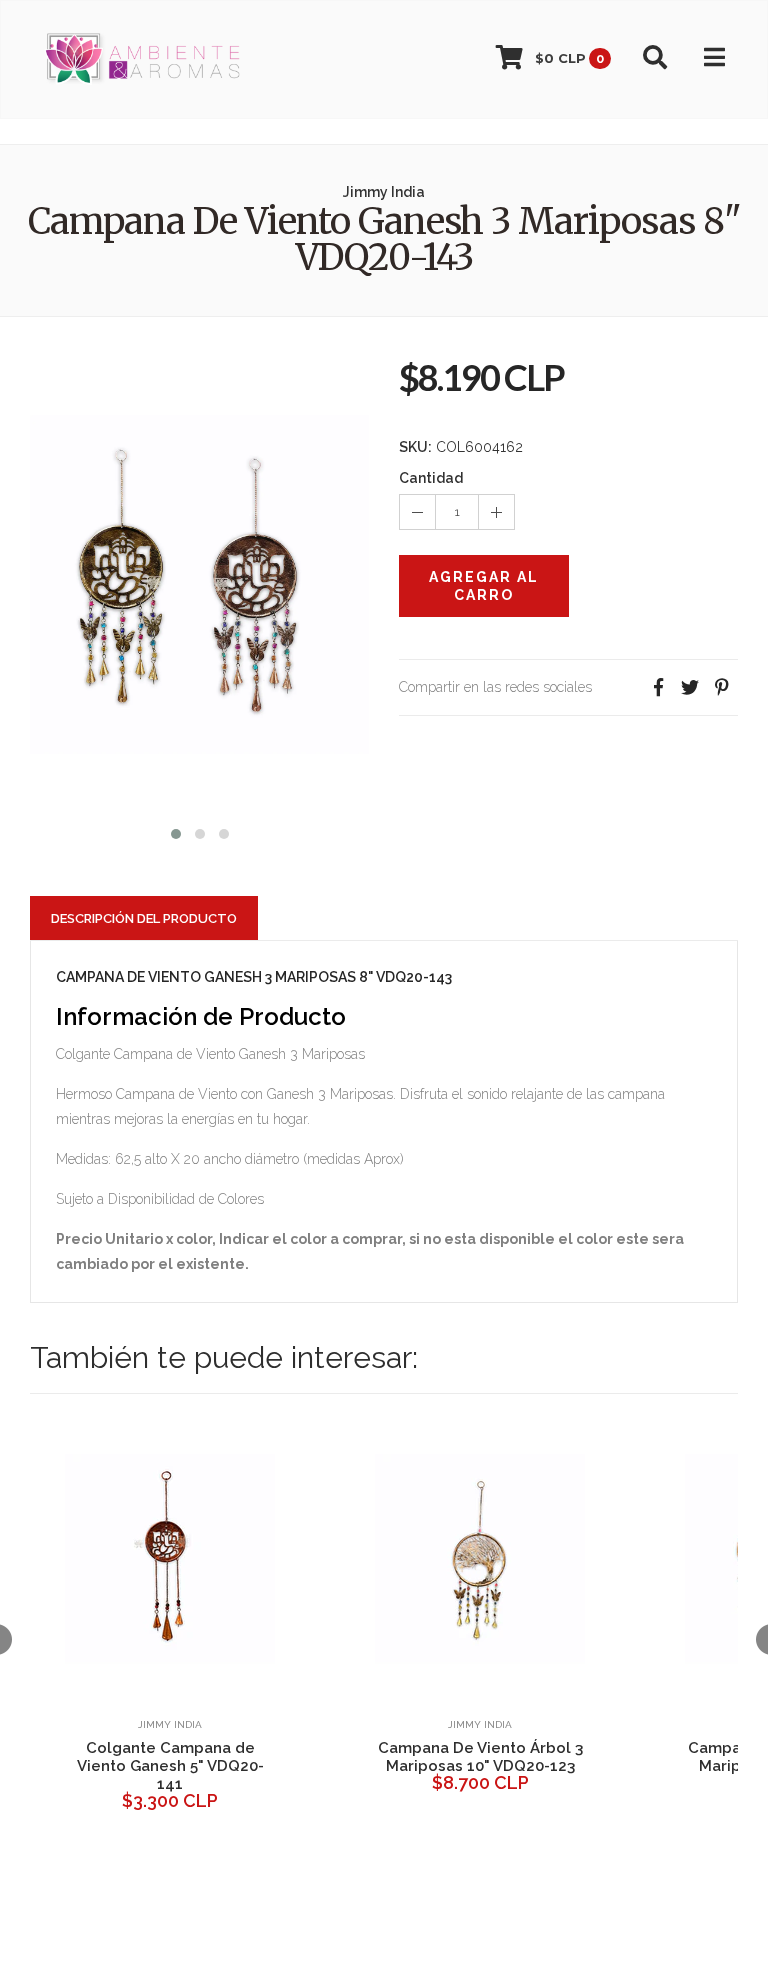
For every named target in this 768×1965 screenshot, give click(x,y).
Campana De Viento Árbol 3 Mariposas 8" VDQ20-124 (339, 1757)
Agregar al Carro (484, 586)
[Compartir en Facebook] (658, 687)
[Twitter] (690, 687)
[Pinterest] (722, 687)
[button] (176, 831)
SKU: (415, 447)
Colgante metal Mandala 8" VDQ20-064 (649, 1757)
